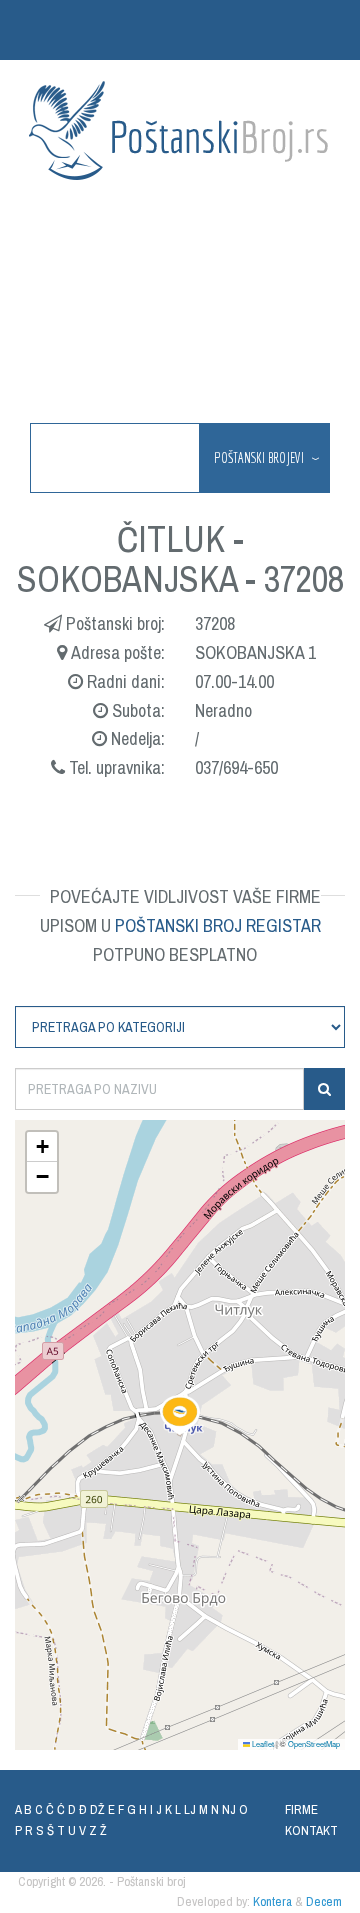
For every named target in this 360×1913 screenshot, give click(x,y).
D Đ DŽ (86, 1809)
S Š (45, 1830)
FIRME (301, 1809)
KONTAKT (311, 1830)
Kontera (272, 1901)
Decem (324, 1901)
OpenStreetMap (314, 1743)
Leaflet (262, 1743)
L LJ (185, 1809)
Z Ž (98, 1830)
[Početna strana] (180, 130)
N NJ (223, 1809)
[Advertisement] (180, 303)
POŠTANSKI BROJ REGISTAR (218, 925)
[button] (180, 1415)
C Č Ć (50, 1809)
